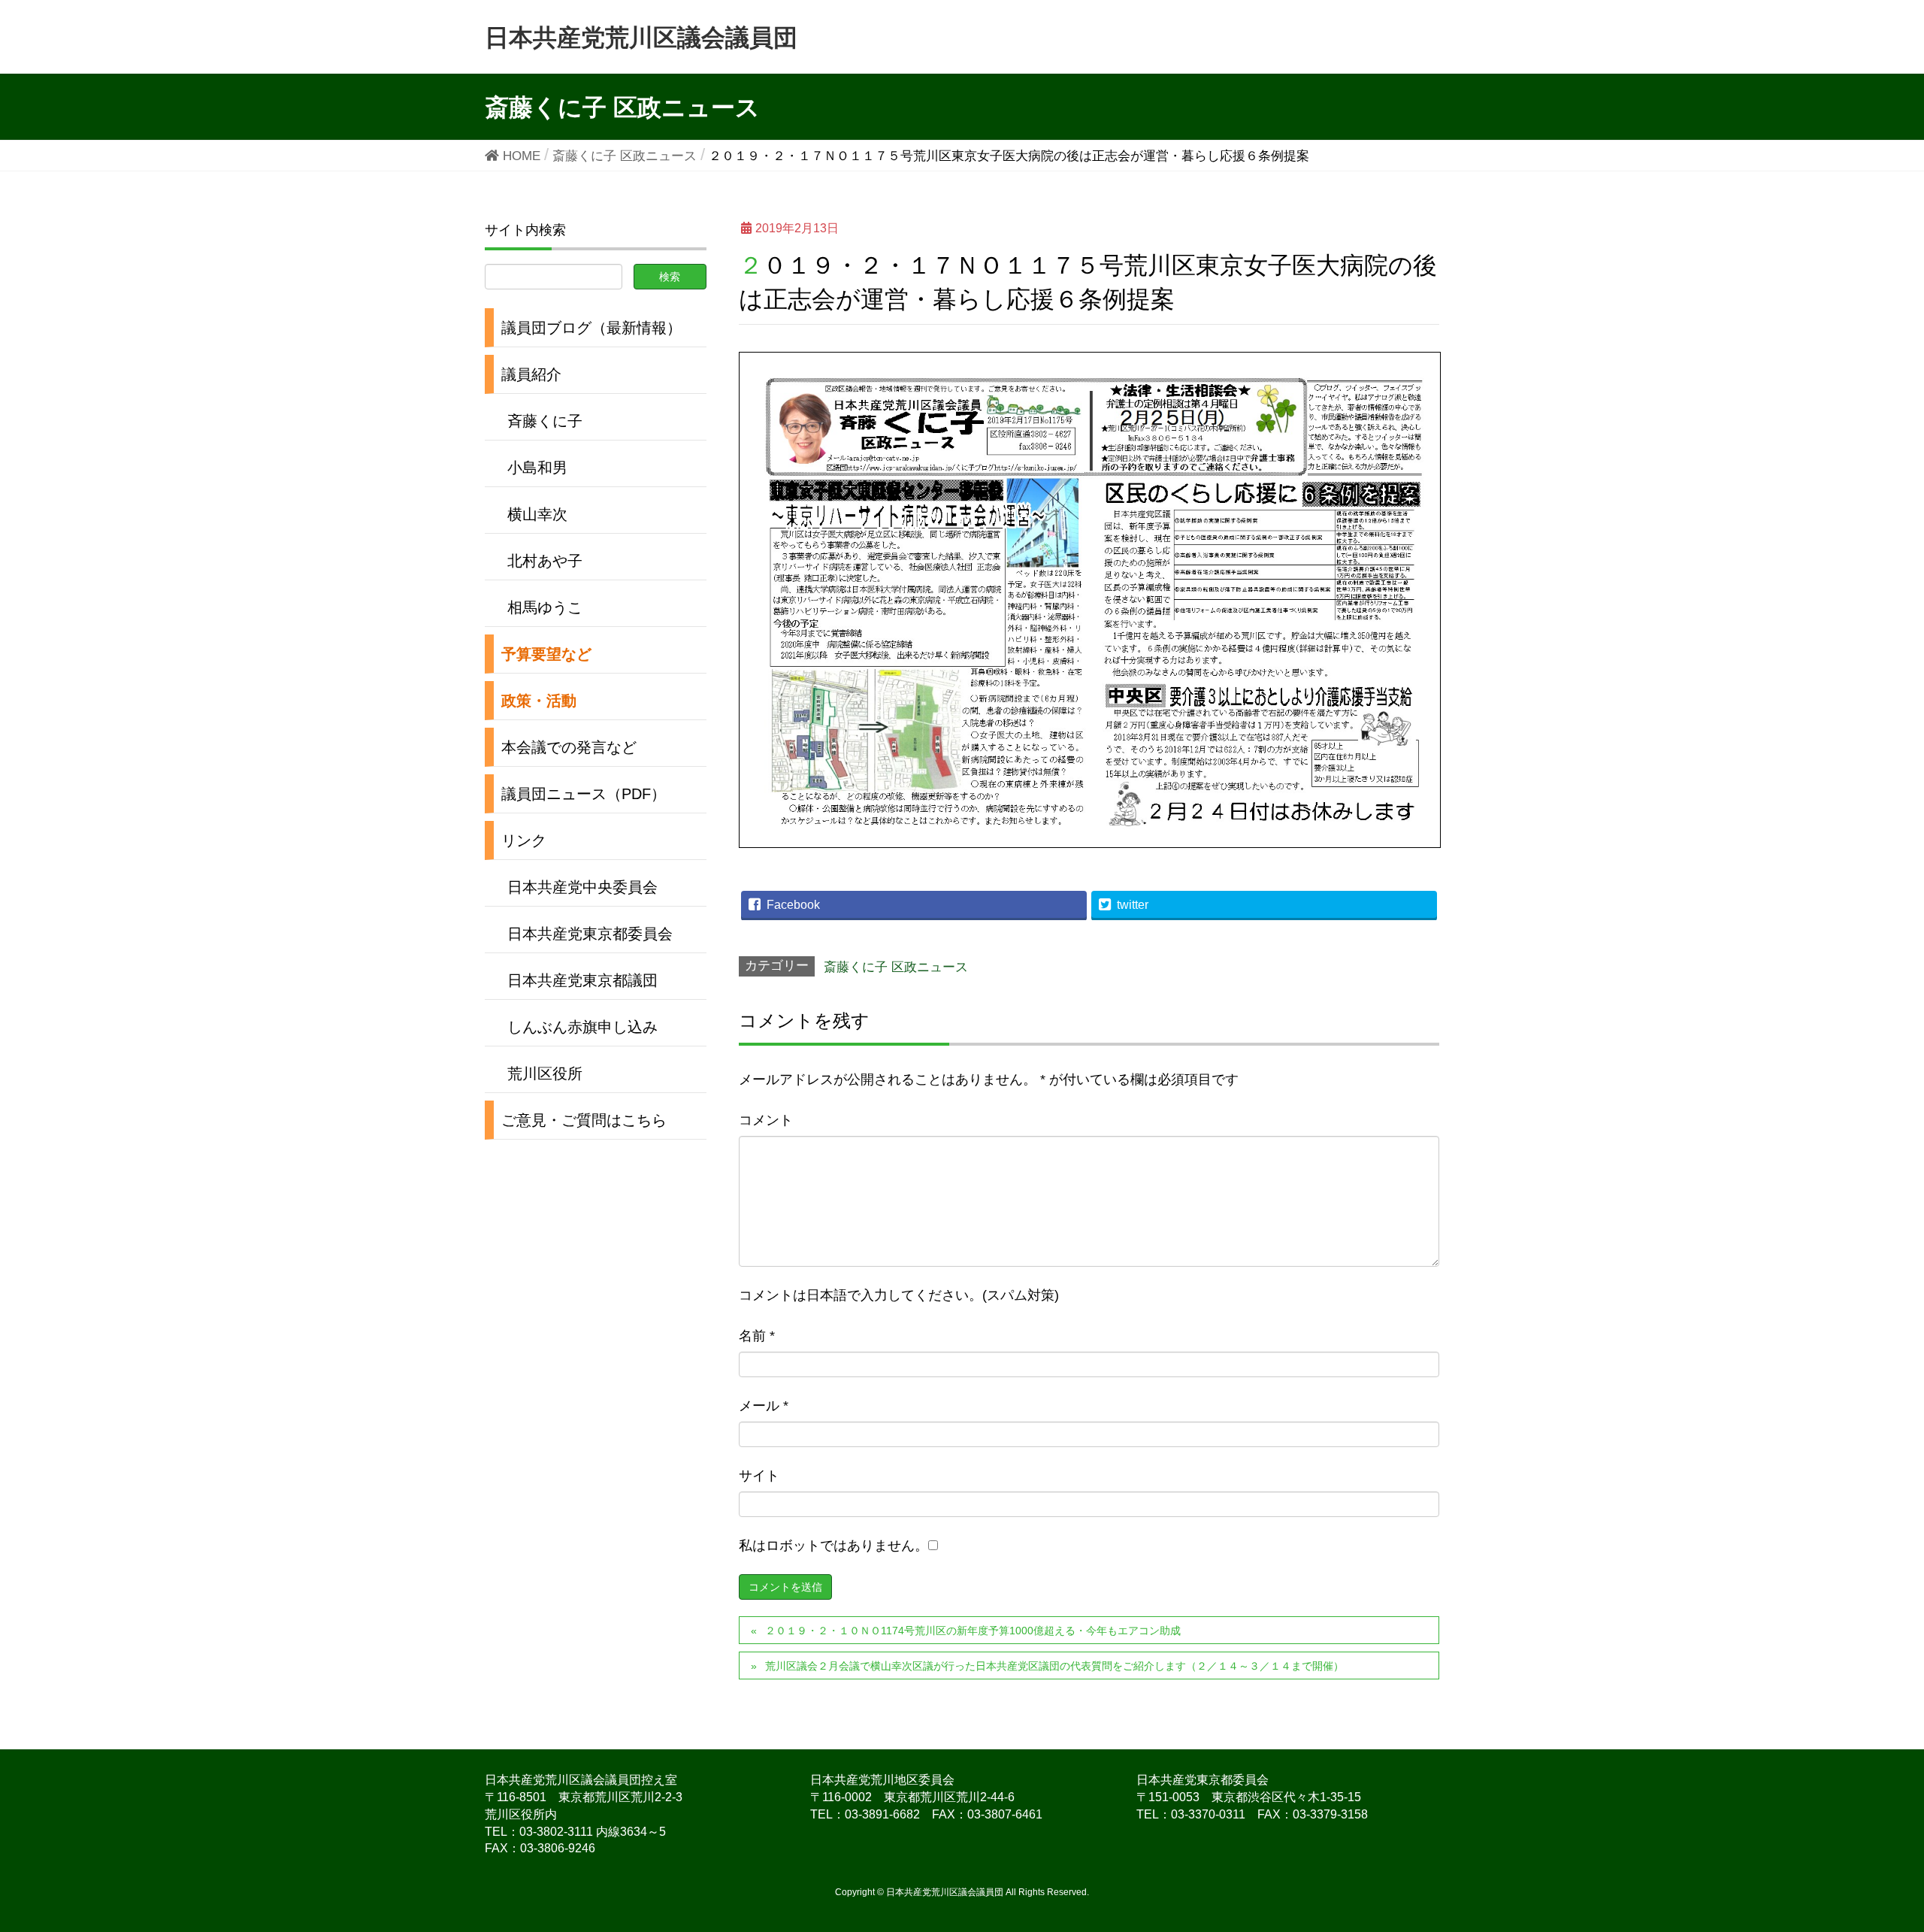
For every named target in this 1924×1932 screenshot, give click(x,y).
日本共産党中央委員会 (582, 887)
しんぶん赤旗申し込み (582, 1027)
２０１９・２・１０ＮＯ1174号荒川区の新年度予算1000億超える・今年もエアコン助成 (973, 1631)
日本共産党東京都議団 (582, 980)
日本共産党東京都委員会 (590, 934)
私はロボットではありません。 (833, 1546)
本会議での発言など (569, 747)
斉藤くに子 (545, 421)
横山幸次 (537, 514)
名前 (757, 1336)
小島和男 (537, 468)
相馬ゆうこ (545, 607)
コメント (766, 1120)
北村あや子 (545, 561)
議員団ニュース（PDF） (584, 794)
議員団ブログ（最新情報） (591, 328)
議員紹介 (531, 374)
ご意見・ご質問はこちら (584, 1120)
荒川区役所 (545, 1074)
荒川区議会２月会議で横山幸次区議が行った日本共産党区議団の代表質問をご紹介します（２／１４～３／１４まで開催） (1054, 1666)
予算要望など (546, 654)
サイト (759, 1476)
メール (764, 1406)
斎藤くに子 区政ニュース (896, 967)
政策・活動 (539, 701)
